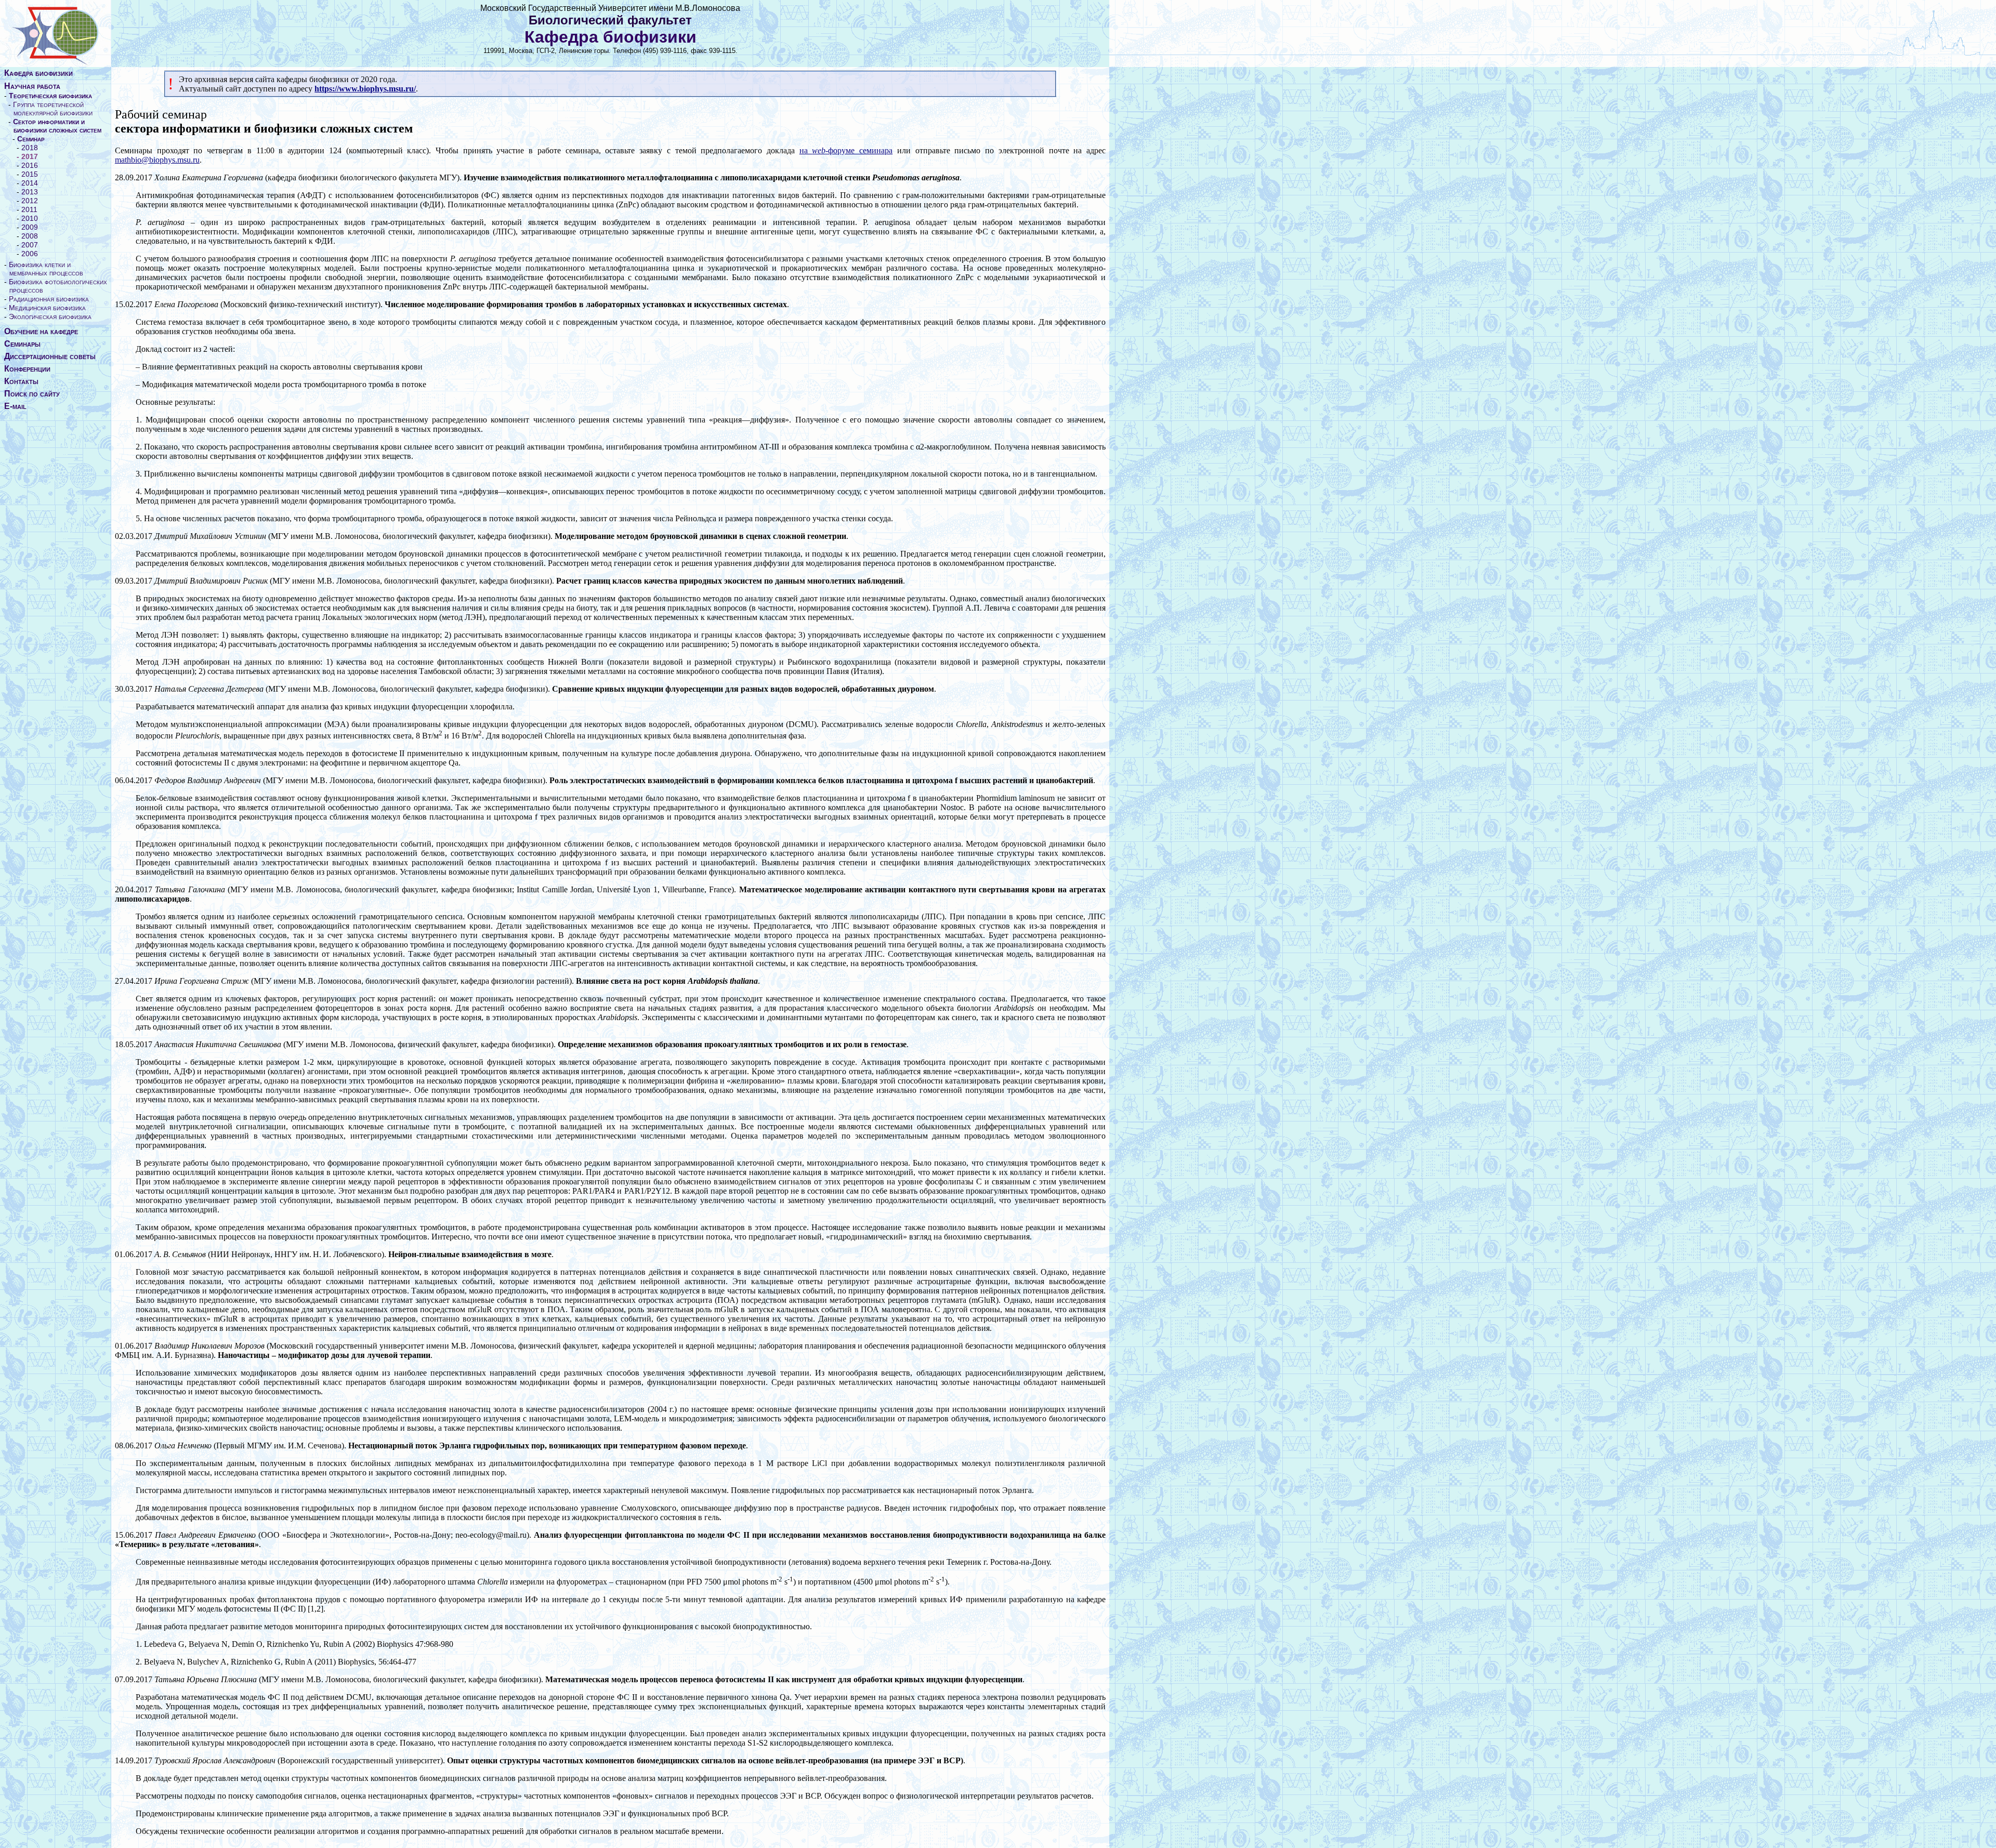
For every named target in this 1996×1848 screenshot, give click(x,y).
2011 (29, 209)
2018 (30, 148)
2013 (30, 192)
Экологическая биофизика (50, 316)
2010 (30, 218)
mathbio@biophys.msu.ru (157, 160)
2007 (30, 245)
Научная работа (32, 86)
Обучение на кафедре (41, 331)
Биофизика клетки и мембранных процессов (46, 269)
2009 (30, 227)
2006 (30, 254)
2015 (30, 174)
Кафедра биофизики (38, 73)
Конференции (27, 369)
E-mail (15, 406)
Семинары (22, 344)
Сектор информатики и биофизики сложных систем (57, 126)
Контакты (21, 381)
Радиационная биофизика (49, 299)
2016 (30, 165)
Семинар (31, 139)
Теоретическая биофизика (50, 96)
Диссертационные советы (50, 356)
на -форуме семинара (846, 150)
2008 (30, 236)
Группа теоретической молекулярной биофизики (53, 109)
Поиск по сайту (32, 394)
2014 (30, 183)
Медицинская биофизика (47, 308)
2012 (30, 201)
